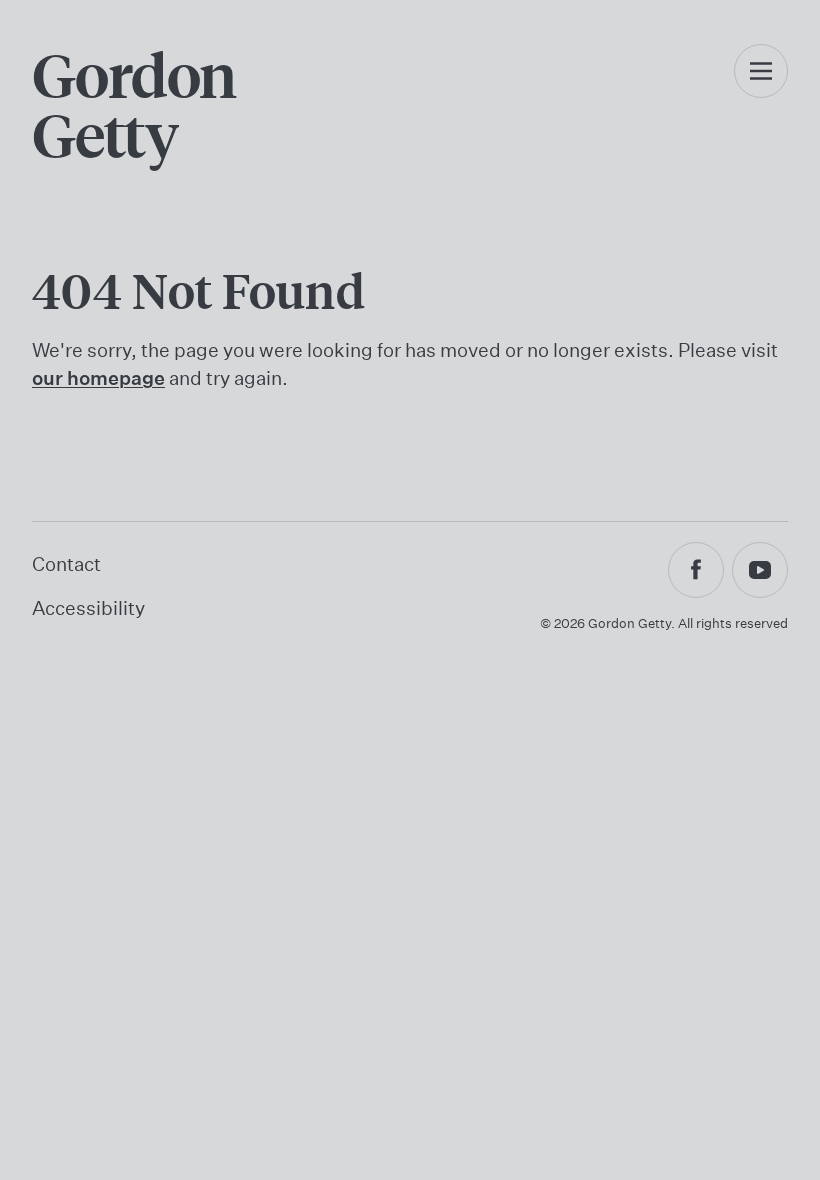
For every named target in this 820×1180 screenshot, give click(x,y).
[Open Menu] (761, 91)
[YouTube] (760, 570)
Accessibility (88, 607)
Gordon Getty (134, 104)
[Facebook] (696, 570)
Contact (66, 563)
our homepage (98, 377)
